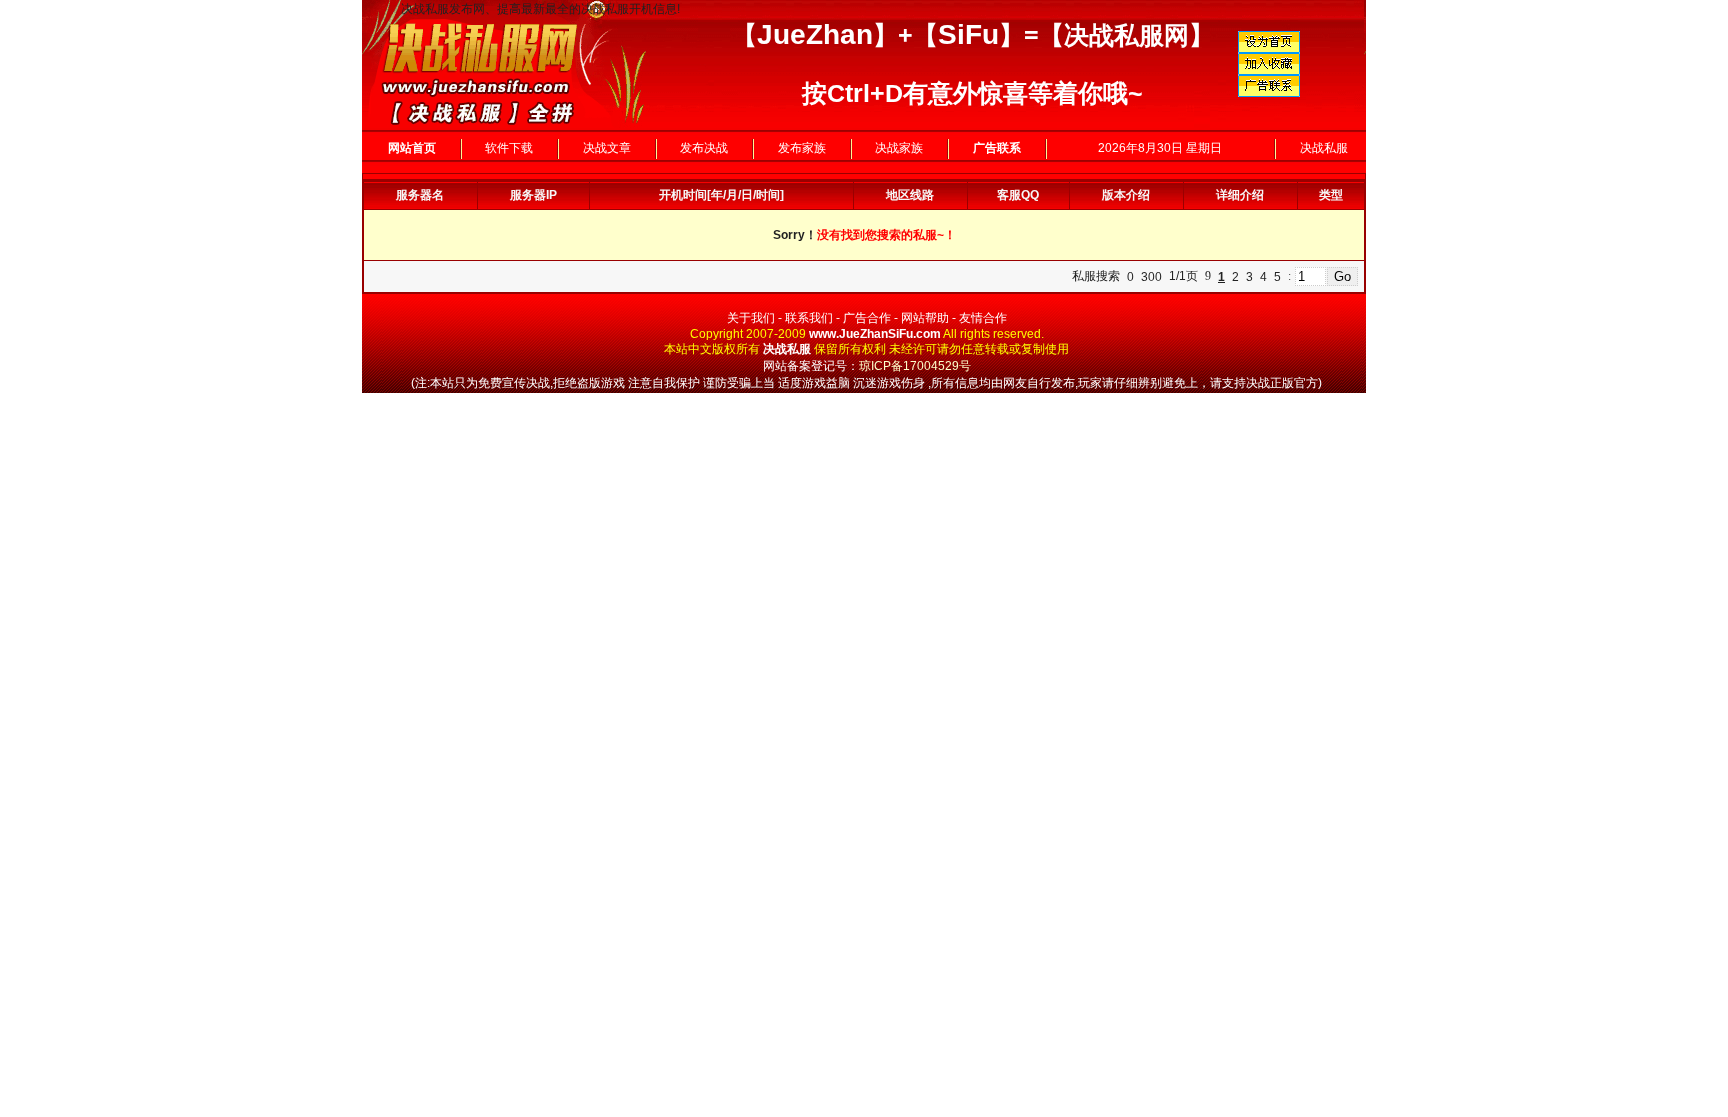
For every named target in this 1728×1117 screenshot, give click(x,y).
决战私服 (1324, 148)
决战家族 (899, 148)
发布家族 (802, 148)
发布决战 (704, 148)
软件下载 (509, 148)
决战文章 (607, 148)
